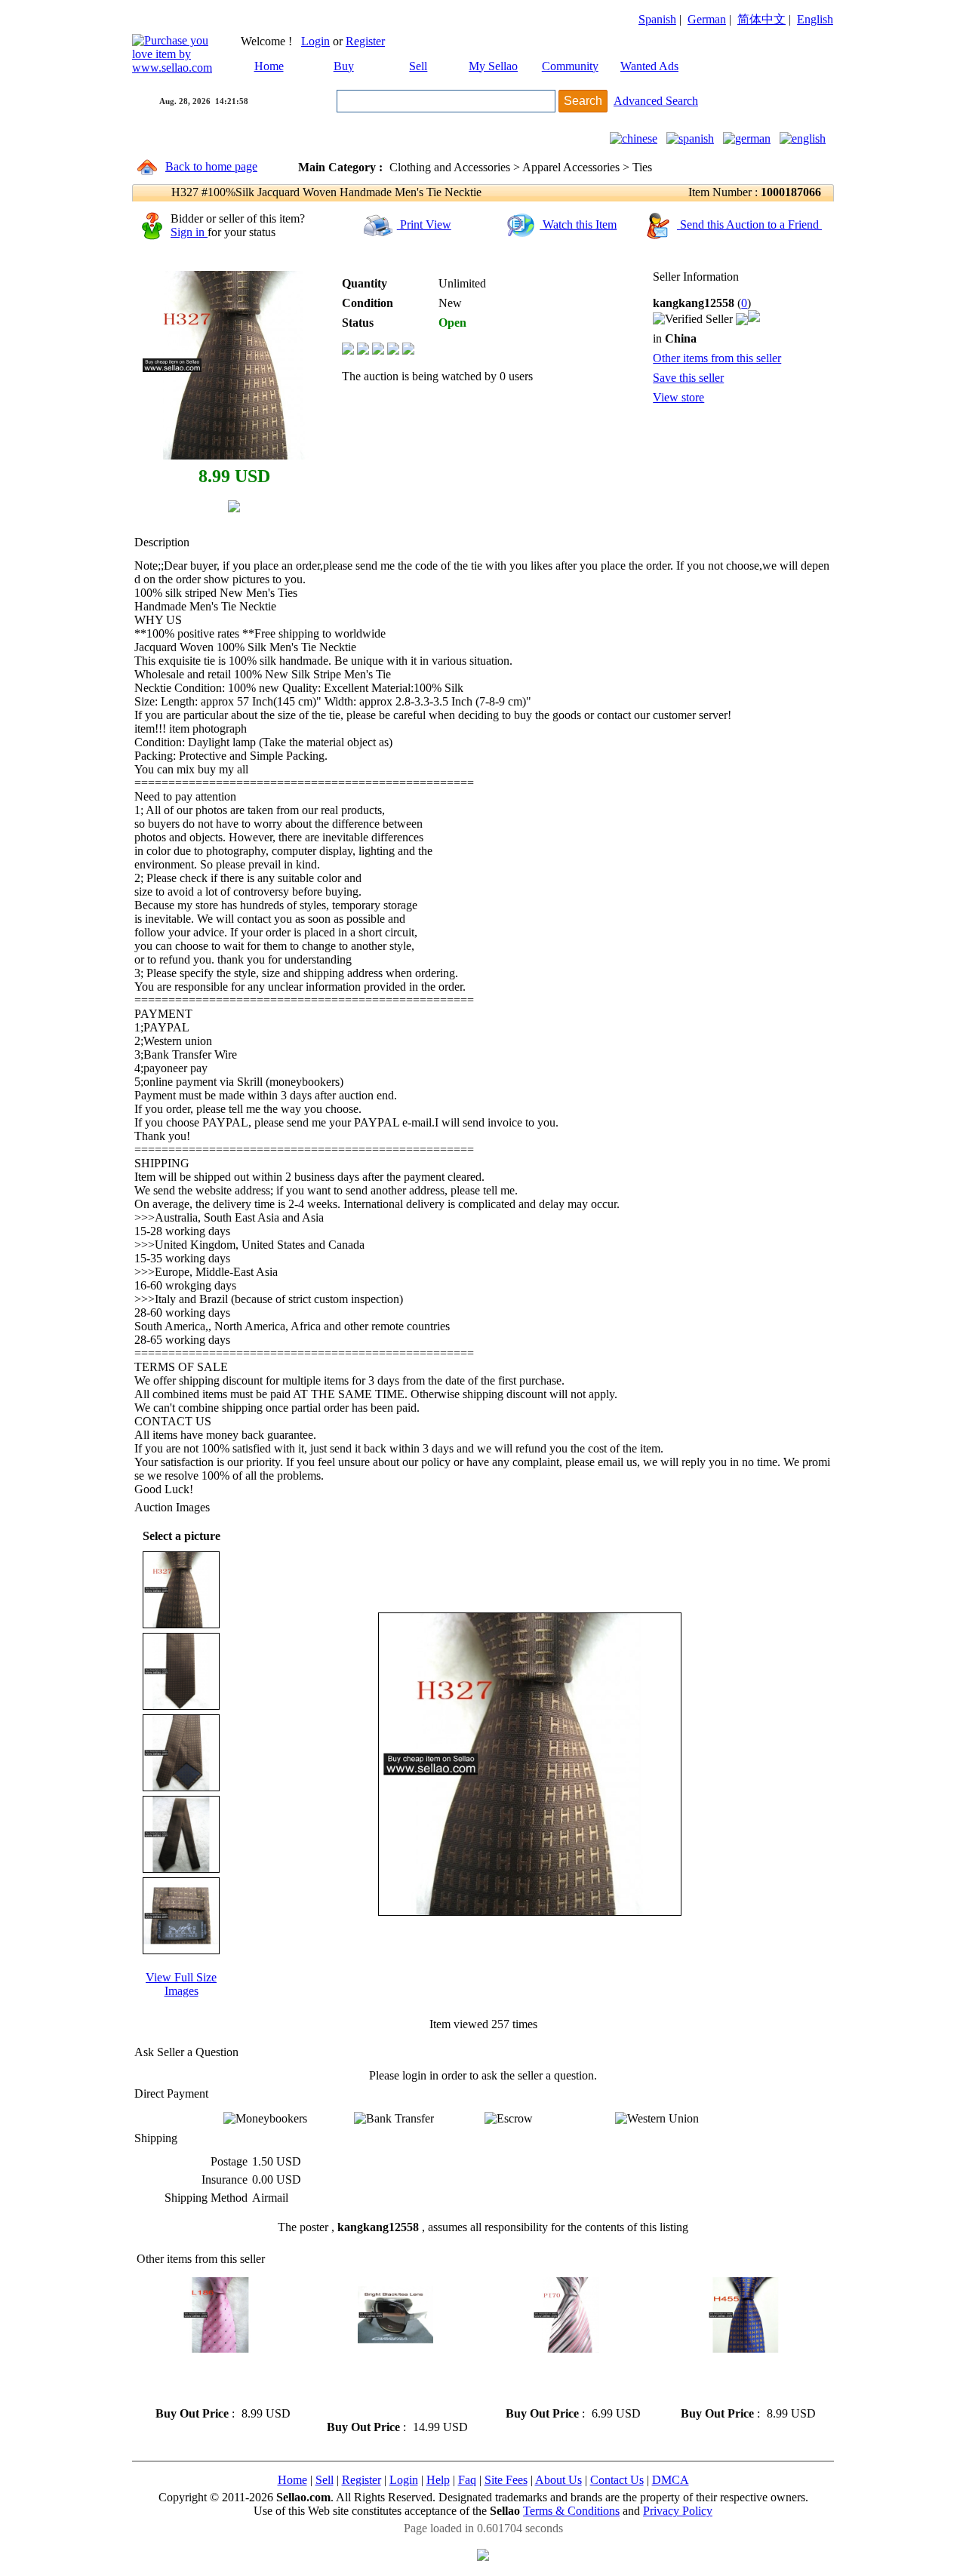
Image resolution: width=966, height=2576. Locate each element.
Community (570, 66)
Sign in (189, 232)
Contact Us (617, 2480)
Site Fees (506, 2480)
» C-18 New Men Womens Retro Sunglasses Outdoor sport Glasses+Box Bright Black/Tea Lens (383, 2386)
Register (365, 41)
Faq (467, 2480)
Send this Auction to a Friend (749, 224)
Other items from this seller (717, 358)
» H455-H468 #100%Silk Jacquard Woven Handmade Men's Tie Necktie (739, 2379)
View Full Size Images (181, 1984)
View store (678, 397)
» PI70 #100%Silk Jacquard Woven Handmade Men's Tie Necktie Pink (566, 2379)
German (707, 19)
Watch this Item (578, 224)
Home (269, 66)
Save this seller (688, 378)
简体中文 (761, 19)
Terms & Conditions (571, 2511)
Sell (418, 66)
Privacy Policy (678, 2511)
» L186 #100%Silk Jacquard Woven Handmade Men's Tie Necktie (215, 2379)
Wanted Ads (649, 66)
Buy (344, 66)
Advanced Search (656, 101)
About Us (558, 2480)
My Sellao (493, 66)
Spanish (657, 19)
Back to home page (211, 166)
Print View (424, 224)
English (815, 19)
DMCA (671, 2480)
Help (438, 2480)
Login (315, 41)
